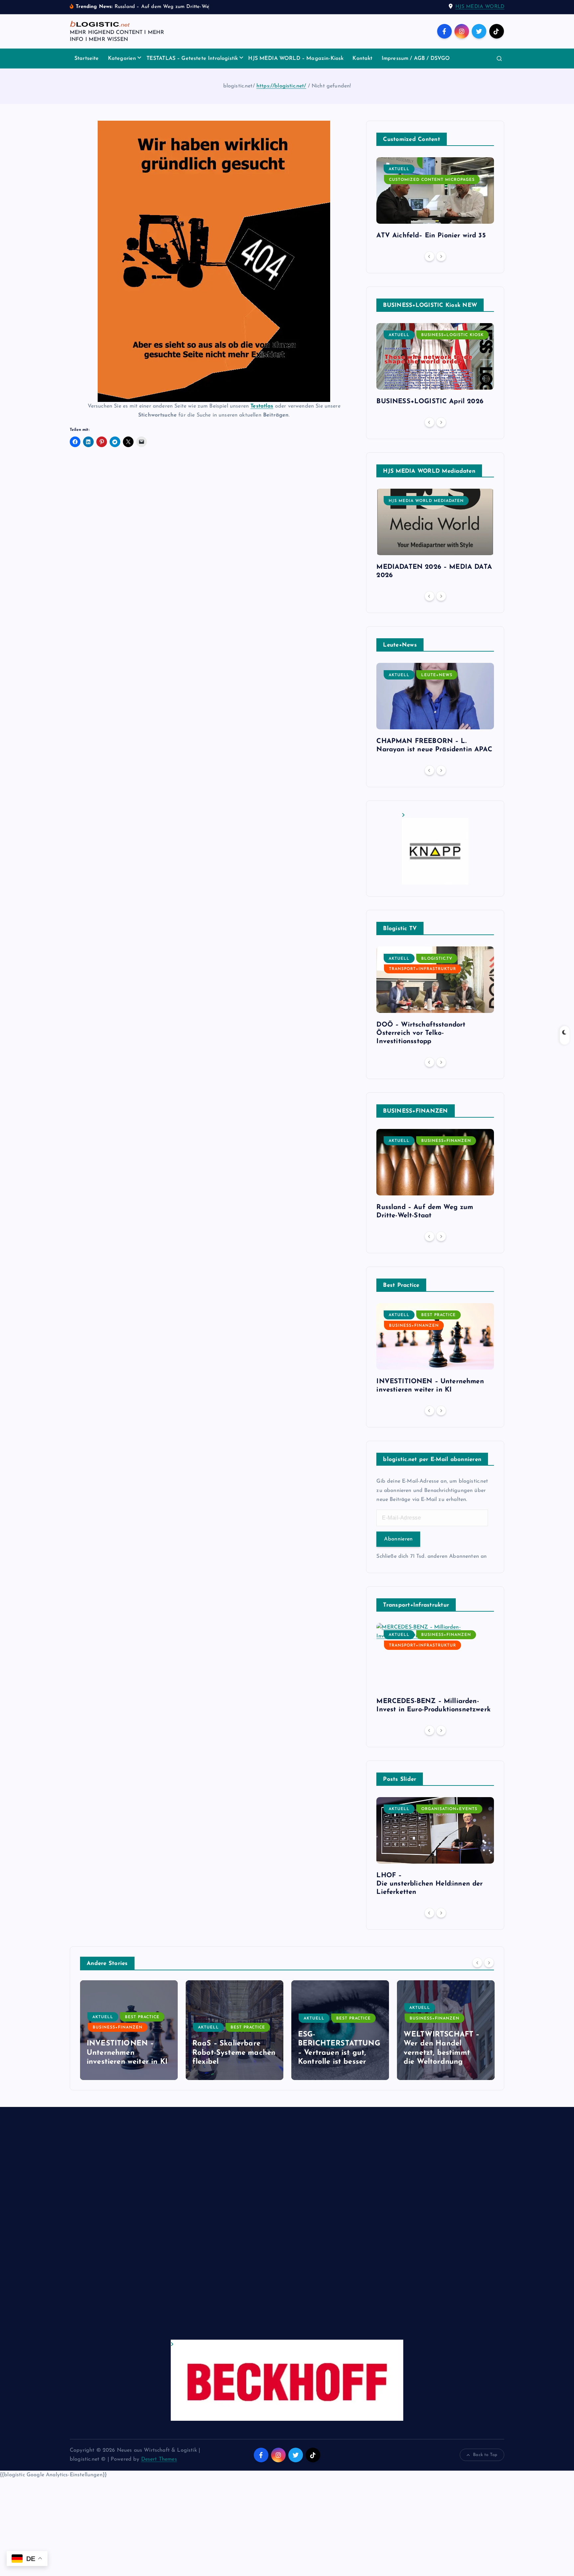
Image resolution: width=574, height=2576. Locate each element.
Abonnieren (398, 1539)
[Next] (441, 256)
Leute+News (437, 675)
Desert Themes (159, 2459)
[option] (435, 201)
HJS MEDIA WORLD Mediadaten (426, 501)
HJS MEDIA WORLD (480, 7)
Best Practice (438, 1315)
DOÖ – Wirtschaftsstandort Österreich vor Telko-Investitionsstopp (421, 1033)
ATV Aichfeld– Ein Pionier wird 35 (431, 236)
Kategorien (122, 59)
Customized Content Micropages (432, 180)
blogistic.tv (437, 959)
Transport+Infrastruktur (423, 969)
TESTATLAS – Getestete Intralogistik (192, 59)
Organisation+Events (449, 1809)
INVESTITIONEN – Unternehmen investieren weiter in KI (127, 2053)
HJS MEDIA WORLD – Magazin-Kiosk (296, 59)
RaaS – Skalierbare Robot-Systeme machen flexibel (234, 2053)
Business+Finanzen (446, 1141)
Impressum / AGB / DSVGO (416, 59)
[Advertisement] (269, 2230)
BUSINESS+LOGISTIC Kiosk (452, 335)
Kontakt (362, 59)
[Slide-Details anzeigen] (435, 849)
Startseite (87, 59)
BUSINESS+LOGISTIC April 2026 (430, 402)
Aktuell (399, 169)
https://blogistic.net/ (281, 86)
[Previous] (430, 256)
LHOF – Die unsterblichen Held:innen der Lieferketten (430, 1884)
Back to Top (485, 2455)
